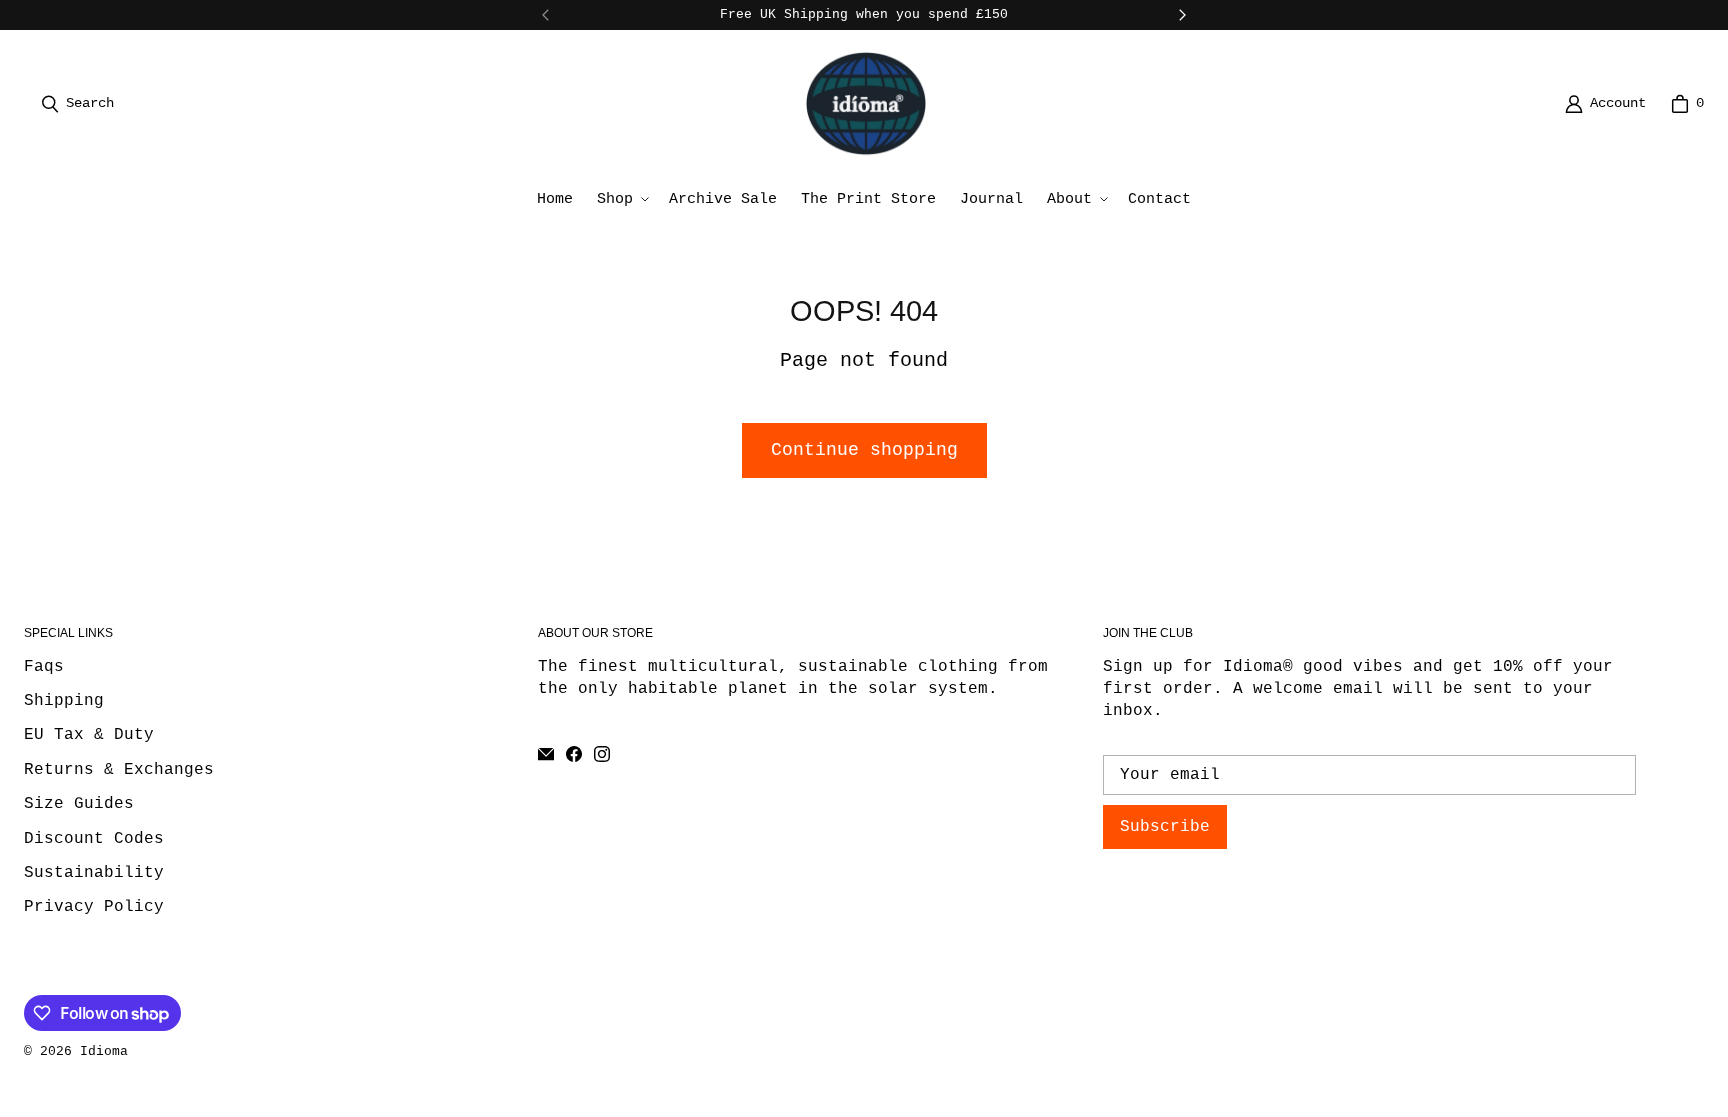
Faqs (44, 667)
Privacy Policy (94, 907)
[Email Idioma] (546, 754)
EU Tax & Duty (89, 735)
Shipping (64, 701)
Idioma (104, 1051)
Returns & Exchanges (119, 770)
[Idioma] (866, 103)
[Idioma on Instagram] (602, 754)
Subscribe (1165, 827)
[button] (621, 199)
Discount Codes (94, 839)
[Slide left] (546, 15)
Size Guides (79, 804)
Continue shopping (864, 450)
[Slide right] (1182, 15)
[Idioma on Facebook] (574, 754)
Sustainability (94, 873)
